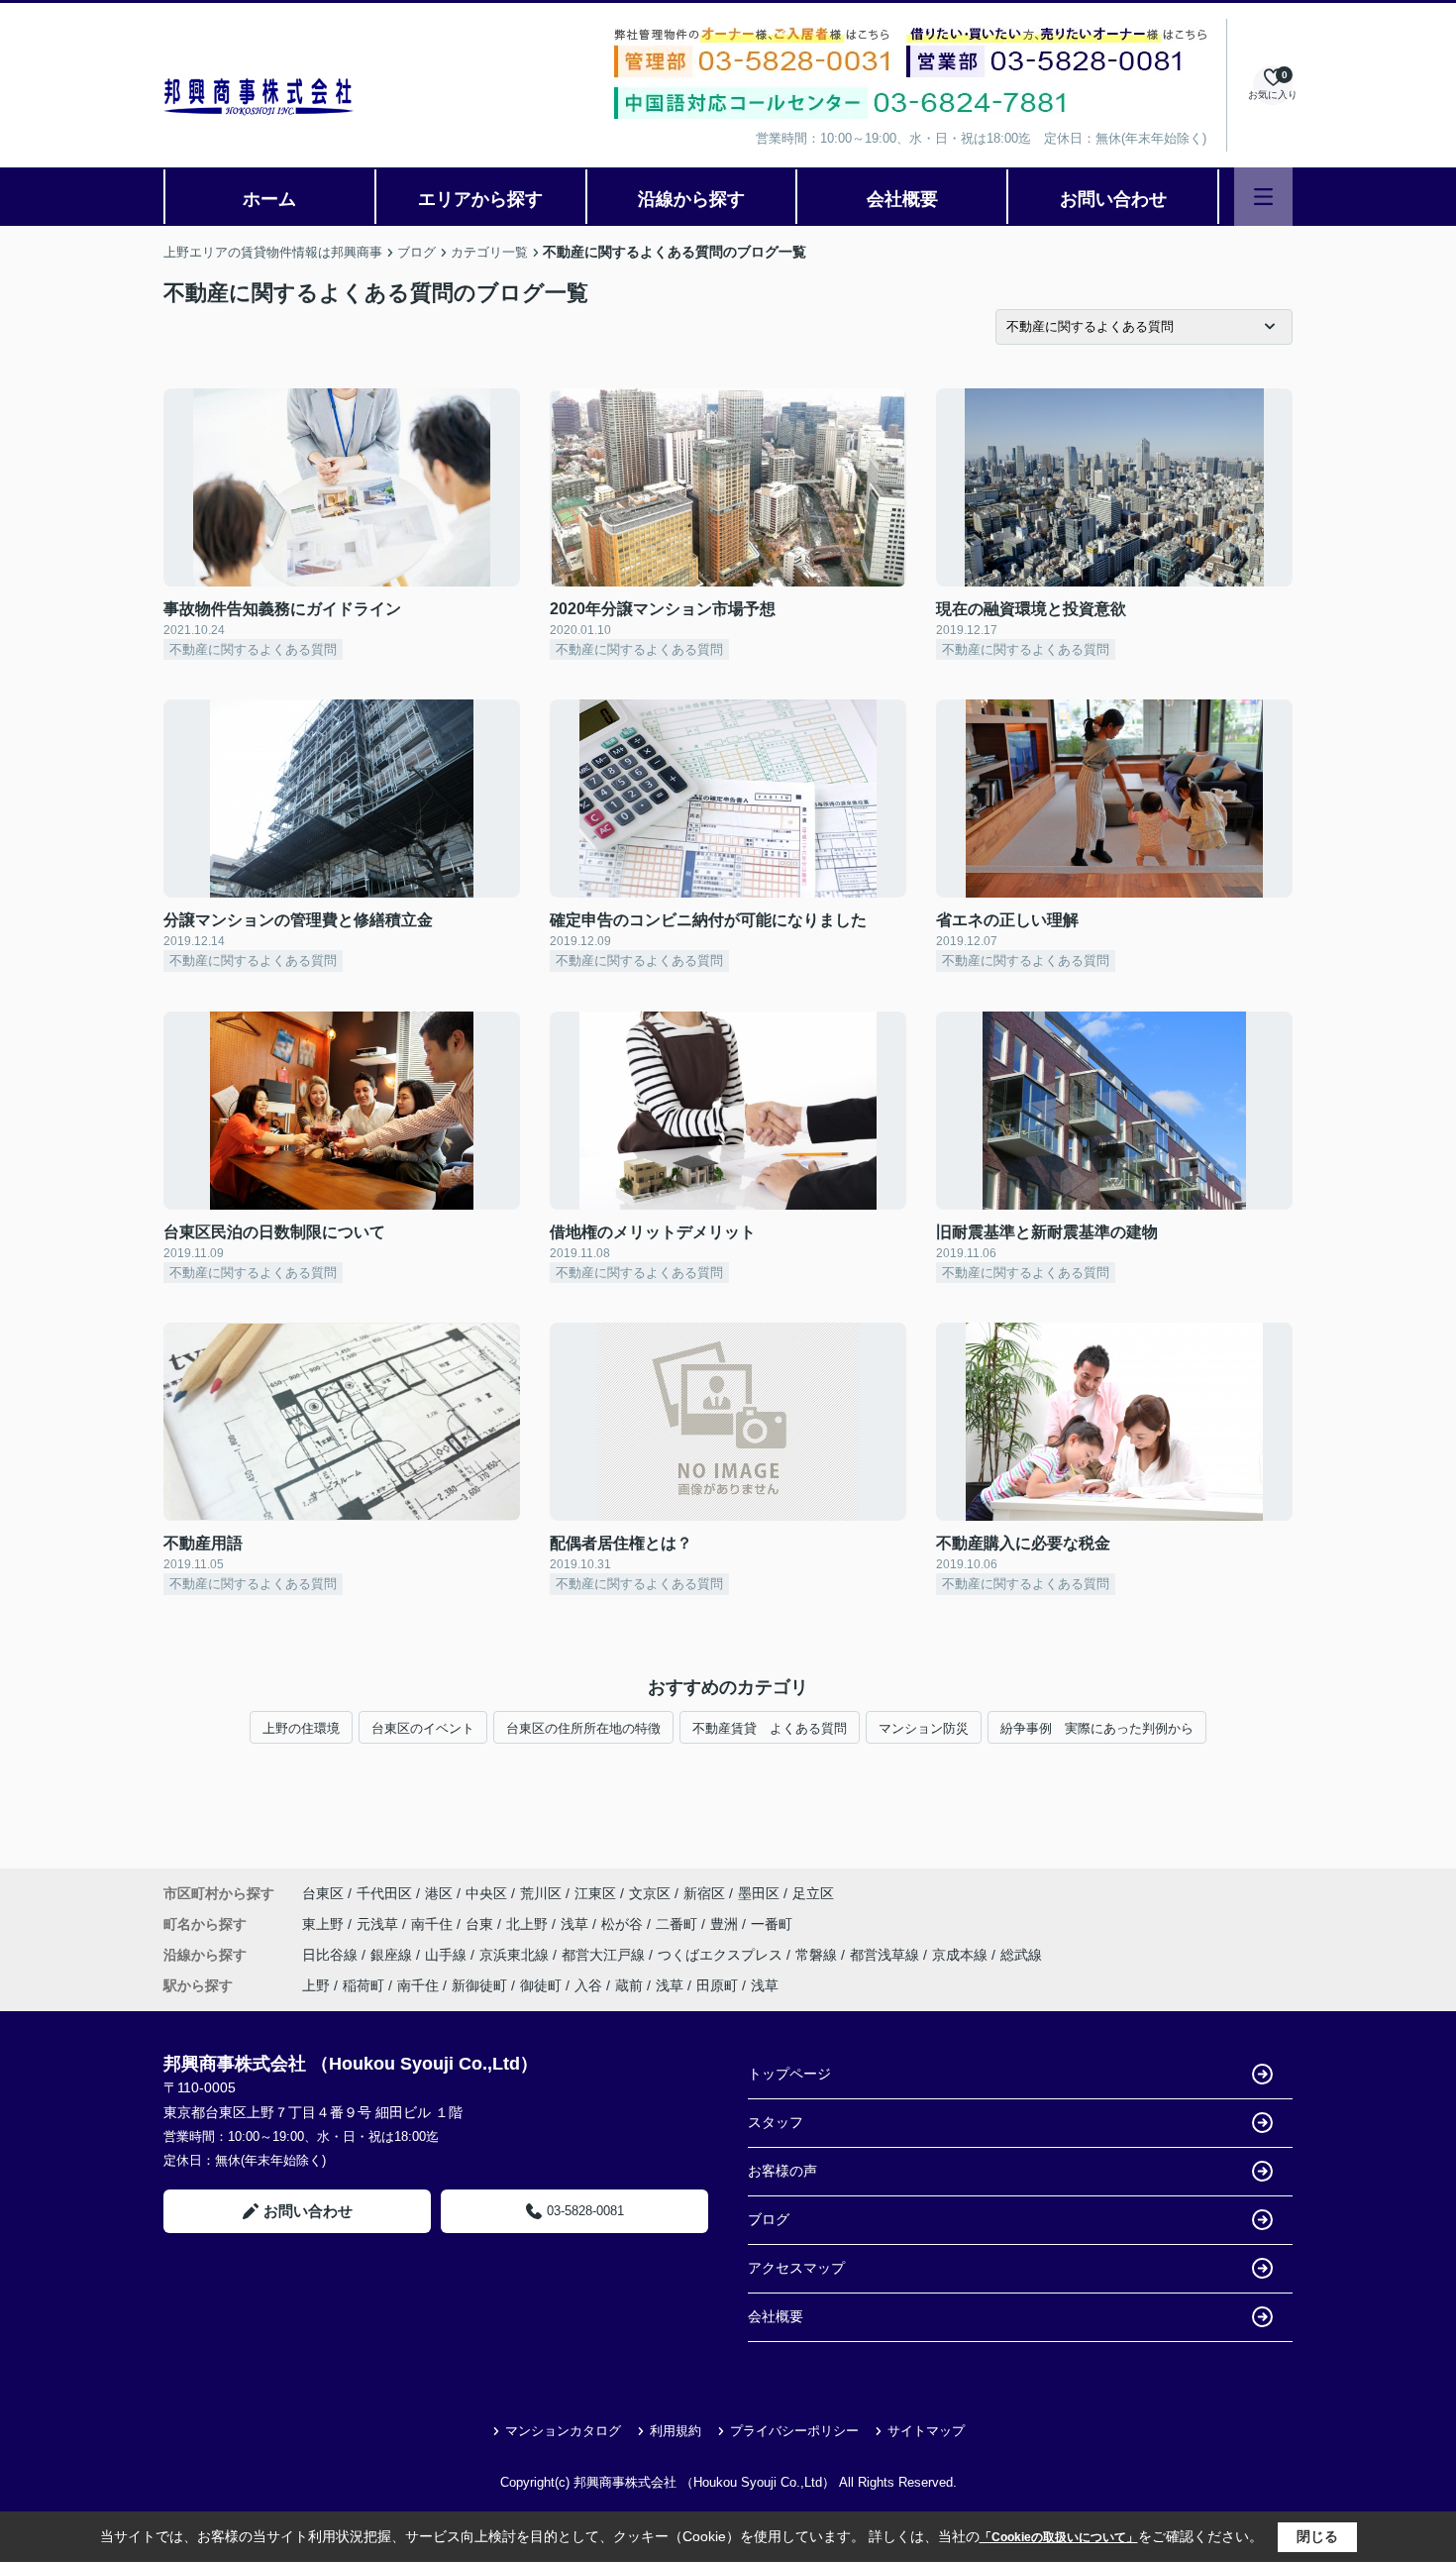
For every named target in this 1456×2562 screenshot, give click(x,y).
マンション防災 (924, 1728)
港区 (439, 1893)
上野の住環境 (301, 1728)
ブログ (769, 2219)
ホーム (269, 199)
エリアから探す (480, 199)
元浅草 (379, 1924)
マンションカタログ (563, 2431)
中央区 (486, 1893)
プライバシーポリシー (794, 2431)
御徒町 (541, 1985)
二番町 (678, 1924)
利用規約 (676, 2431)
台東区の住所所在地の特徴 (583, 1728)
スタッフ (776, 2122)
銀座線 (393, 1955)
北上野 (529, 1924)
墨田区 (759, 1893)
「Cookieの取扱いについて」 (1059, 2537)
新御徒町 (479, 1985)
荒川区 (541, 1893)
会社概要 (902, 199)
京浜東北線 (516, 1955)
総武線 (1021, 1955)
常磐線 (818, 1955)
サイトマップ (926, 2431)
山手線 (448, 1955)
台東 (481, 1924)
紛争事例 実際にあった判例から (1097, 1728)
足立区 (813, 1893)
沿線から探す (691, 199)
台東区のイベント (423, 1728)
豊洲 (726, 1924)
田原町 (717, 1985)
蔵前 (629, 1985)
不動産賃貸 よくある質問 (770, 1728)
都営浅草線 (886, 1955)
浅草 (576, 1924)
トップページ (789, 2074)
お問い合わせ (1113, 199)
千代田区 (384, 1893)
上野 (316, 1985)
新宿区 (704, 1893)
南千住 (434, 1924)
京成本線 (962, 1955)
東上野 (325, 1924)
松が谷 (624, 1924)
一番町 (772, 1924)
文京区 (650, 1893)
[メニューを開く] (1263, 197)
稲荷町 (364, 1985)
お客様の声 (782, 2171)
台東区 (323, 1893)
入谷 (588, 1985)
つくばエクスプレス (722, 1955)
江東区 (595, 1893)
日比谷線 (332, 1955)
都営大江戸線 (605, 1955)
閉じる (1317, 2536)
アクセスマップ (796, 2268)
